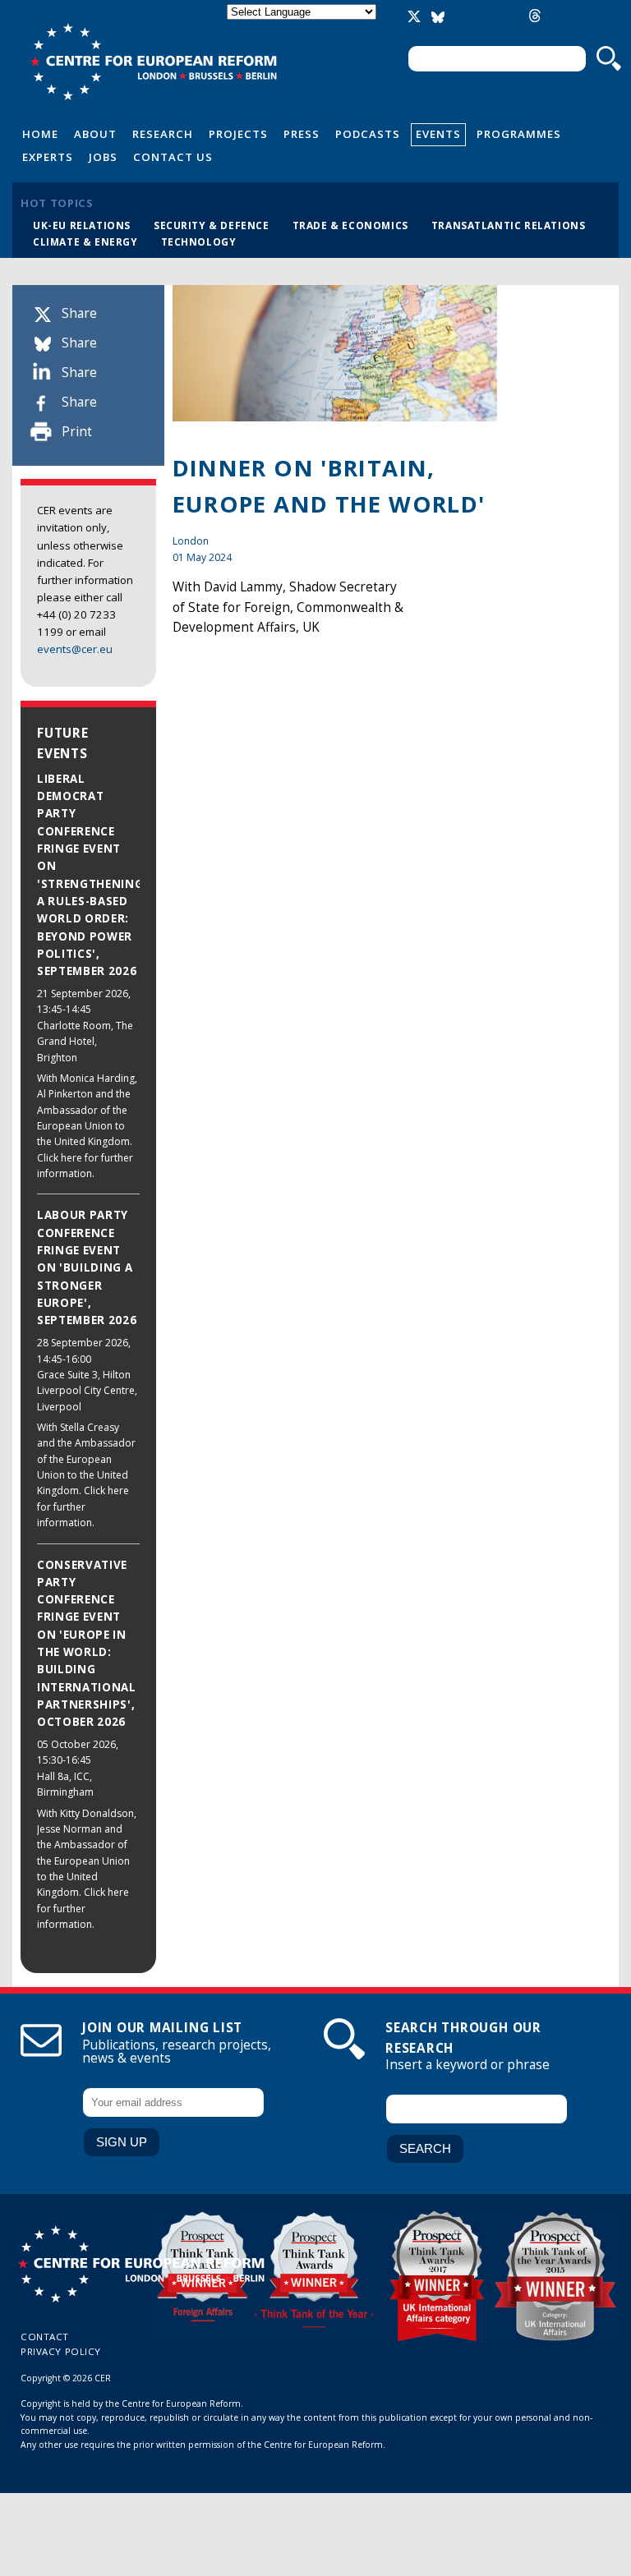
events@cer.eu (75, 649)
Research (163, 134)
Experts (48, 157)
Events (438, 134)
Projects (238, 134)
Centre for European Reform (153, 62)
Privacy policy (61, 2351)
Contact (45, 2337)
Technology (199, 241)
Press (302, 134)
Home (40, 134)
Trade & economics (350, 225)
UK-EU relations (82, 225)
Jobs (103, 157)
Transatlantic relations (509, 225)
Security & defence (212, 225)
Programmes (519, 134)
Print (77, 432)
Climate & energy (85, 241)
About (95, 134)
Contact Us (173, 157)
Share (79, 313)
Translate (303, 26)
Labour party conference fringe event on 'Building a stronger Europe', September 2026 (87, 1267)
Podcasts (368, 134)
